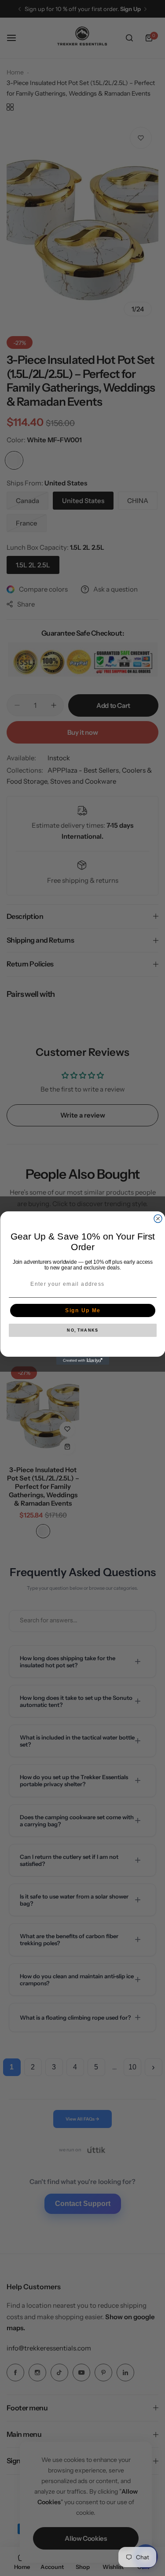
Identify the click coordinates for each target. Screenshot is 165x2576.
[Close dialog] (158, 1219)
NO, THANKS (82, 1331)
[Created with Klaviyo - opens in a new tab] (83, 1361)
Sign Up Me (82, 1311)
